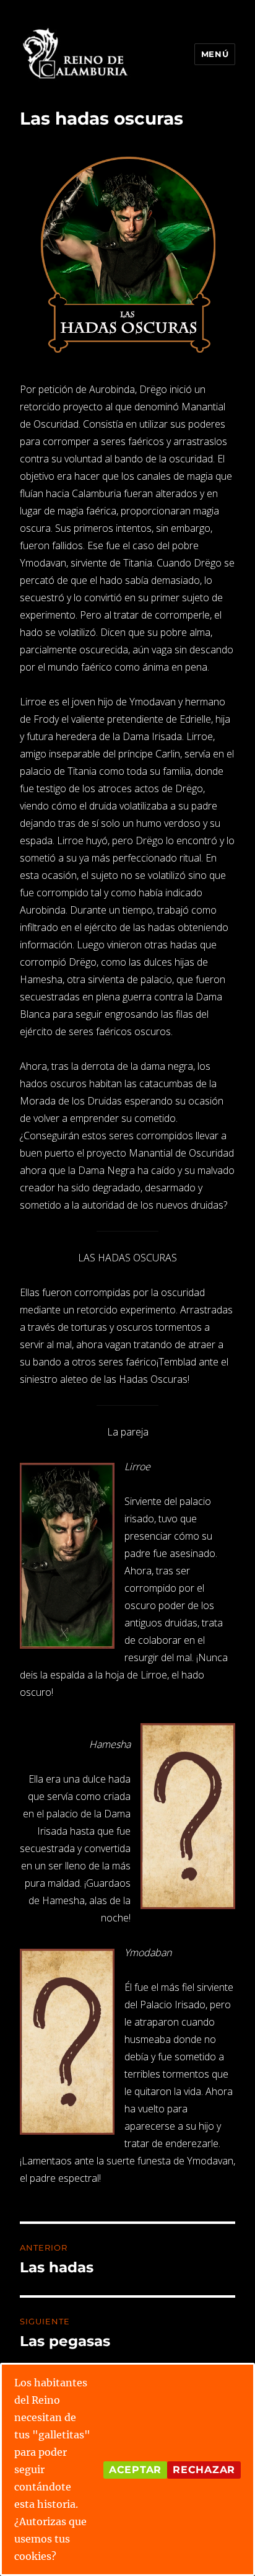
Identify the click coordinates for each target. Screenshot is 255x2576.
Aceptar (135, 2470)
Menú (215, 54)
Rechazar (204, 2470)
